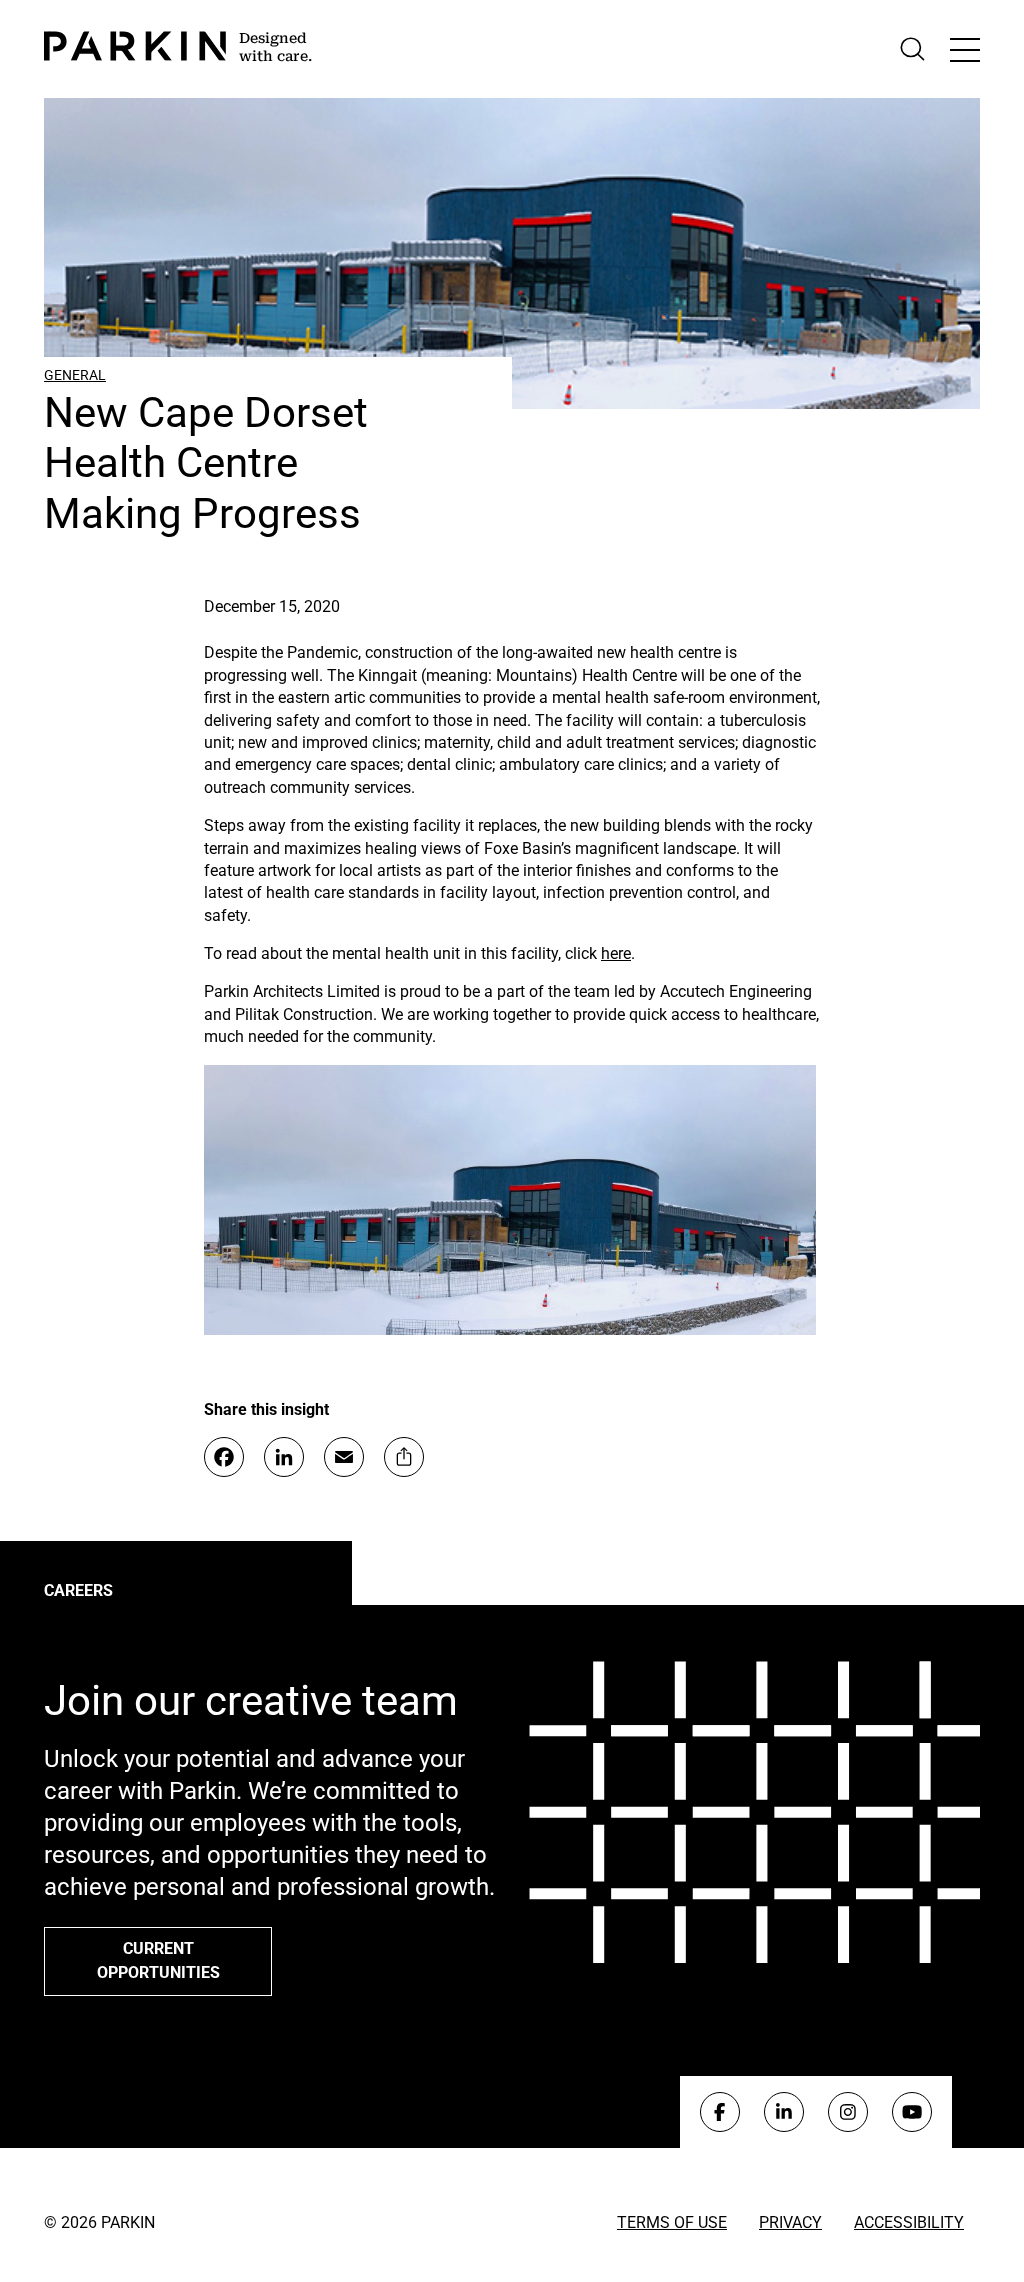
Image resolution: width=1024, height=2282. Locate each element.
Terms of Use (672, 2222)
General (75, 375)
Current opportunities (158, 1960)
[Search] (912, 49)
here (616, 953)
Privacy (790, 2222)
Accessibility (909, 2222)
